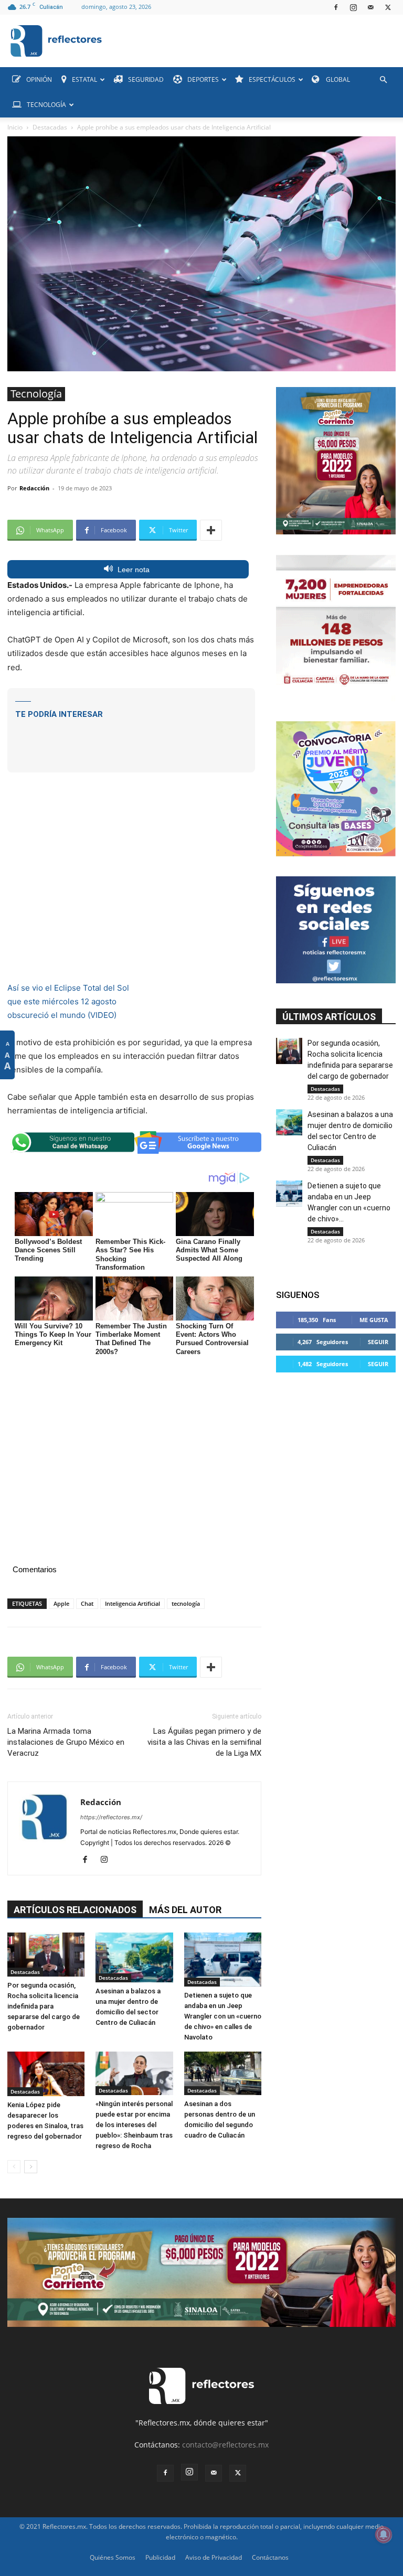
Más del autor (185, 1910)
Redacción (34, 488)
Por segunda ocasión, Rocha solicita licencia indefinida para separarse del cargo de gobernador (44, 2006)
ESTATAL (84, 79)
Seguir (378, 1342)
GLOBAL (337, 79)
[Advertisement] (131, 738)
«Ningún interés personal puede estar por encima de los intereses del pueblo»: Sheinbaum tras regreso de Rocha (134, 2125)
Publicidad (160, 2557)
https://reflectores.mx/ (111, 1817)
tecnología (186, 1603)
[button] (383, 80)
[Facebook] (336, 7)
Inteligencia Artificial (132, 1603)
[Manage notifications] (384, 2535)
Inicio (15, 127)
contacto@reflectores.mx (225, 2445)
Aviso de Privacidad (214, 2557)
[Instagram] (353, 7)
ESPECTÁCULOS (272, 79)
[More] (211, 530)
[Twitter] (388, 7)
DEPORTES (203, 79)
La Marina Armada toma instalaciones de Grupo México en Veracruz (66, 1742)
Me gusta (374, 1320)
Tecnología (36, 394)
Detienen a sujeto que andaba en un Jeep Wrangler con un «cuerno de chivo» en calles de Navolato (223, 2016)
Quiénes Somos (113, 2557)
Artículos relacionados (75, 1910)
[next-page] (31, 2167)
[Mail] (370, 7)
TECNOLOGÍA (46, 105)
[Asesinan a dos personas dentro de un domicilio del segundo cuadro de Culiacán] (223, 2073)
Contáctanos (270, 2557)
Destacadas (50, 127)
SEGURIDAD (146, 79)
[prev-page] (14, 2167)
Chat (87, 1603)
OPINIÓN (39, 79)
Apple (61, 1603)
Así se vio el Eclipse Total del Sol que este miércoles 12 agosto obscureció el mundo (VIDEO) (68, 1001)
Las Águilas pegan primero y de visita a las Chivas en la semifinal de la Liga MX (204, 1742)
